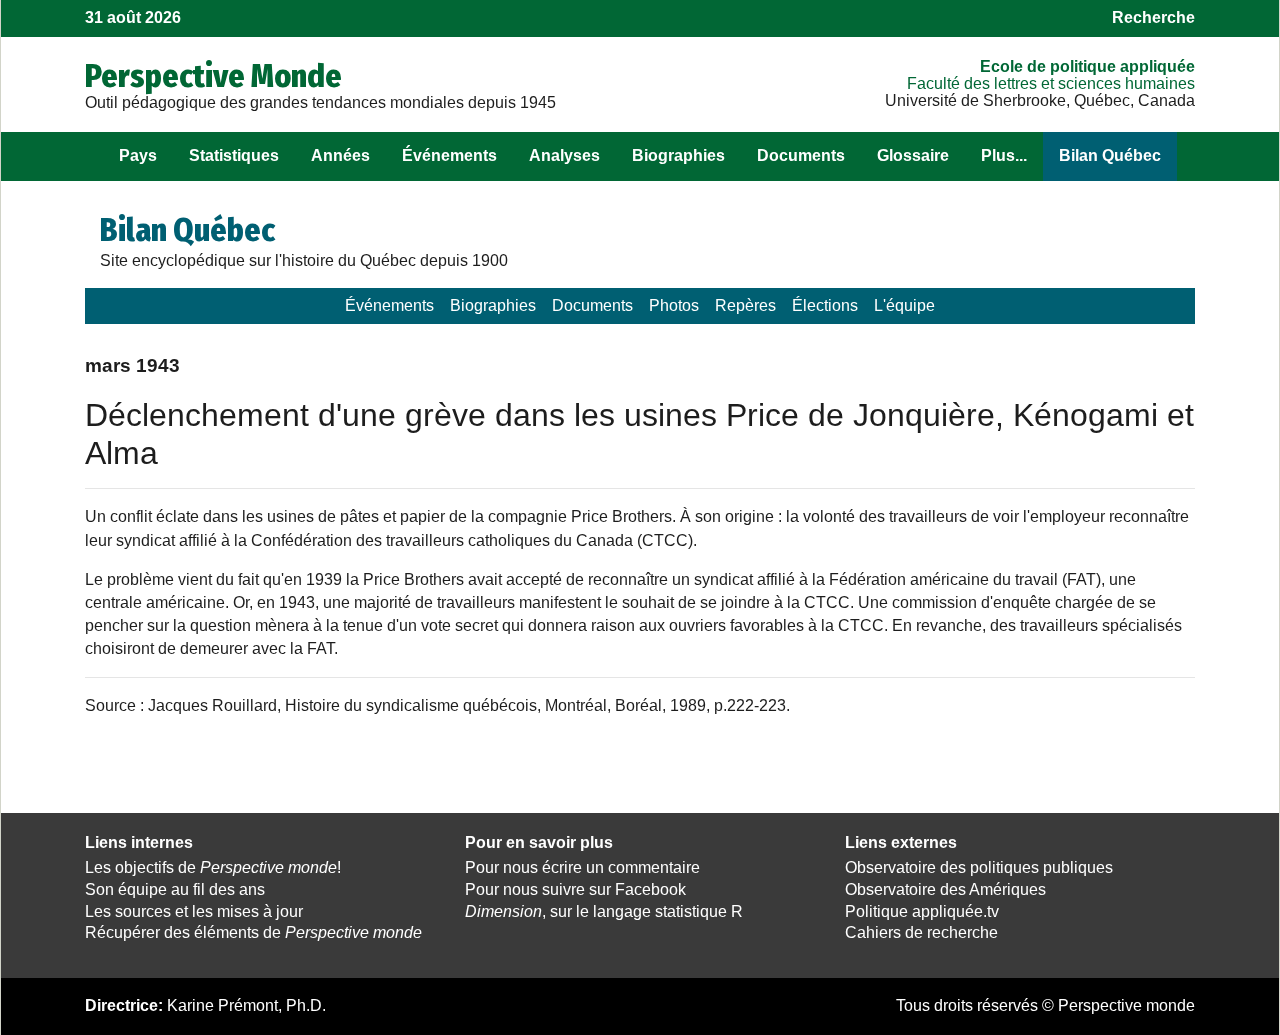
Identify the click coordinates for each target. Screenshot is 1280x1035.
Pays (138, 155)
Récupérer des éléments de (253, 932)
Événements (449, 155)
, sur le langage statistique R (604, 911)
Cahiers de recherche (921, 932)
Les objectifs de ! (213, 867)
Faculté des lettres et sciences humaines (1051, 83)
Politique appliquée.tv (922, 911)
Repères (745, 305)
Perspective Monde (213, 76)
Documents (801, 155)
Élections (825, 305)
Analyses (564, 155)
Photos (674, 305)
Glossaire (913, 155)
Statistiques (234, 155)
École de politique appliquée (1087, 66)
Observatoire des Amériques (945, 889)
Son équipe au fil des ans (175, 889)
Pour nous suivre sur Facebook (575, 889)
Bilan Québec (1110, 155)
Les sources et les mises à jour (194, 911)
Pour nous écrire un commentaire (582, 867)
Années (340, 155)
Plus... (1004, 155)
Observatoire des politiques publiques (979, 867)
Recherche (1153, 17)
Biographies (678, 155)
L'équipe (904, 305)
